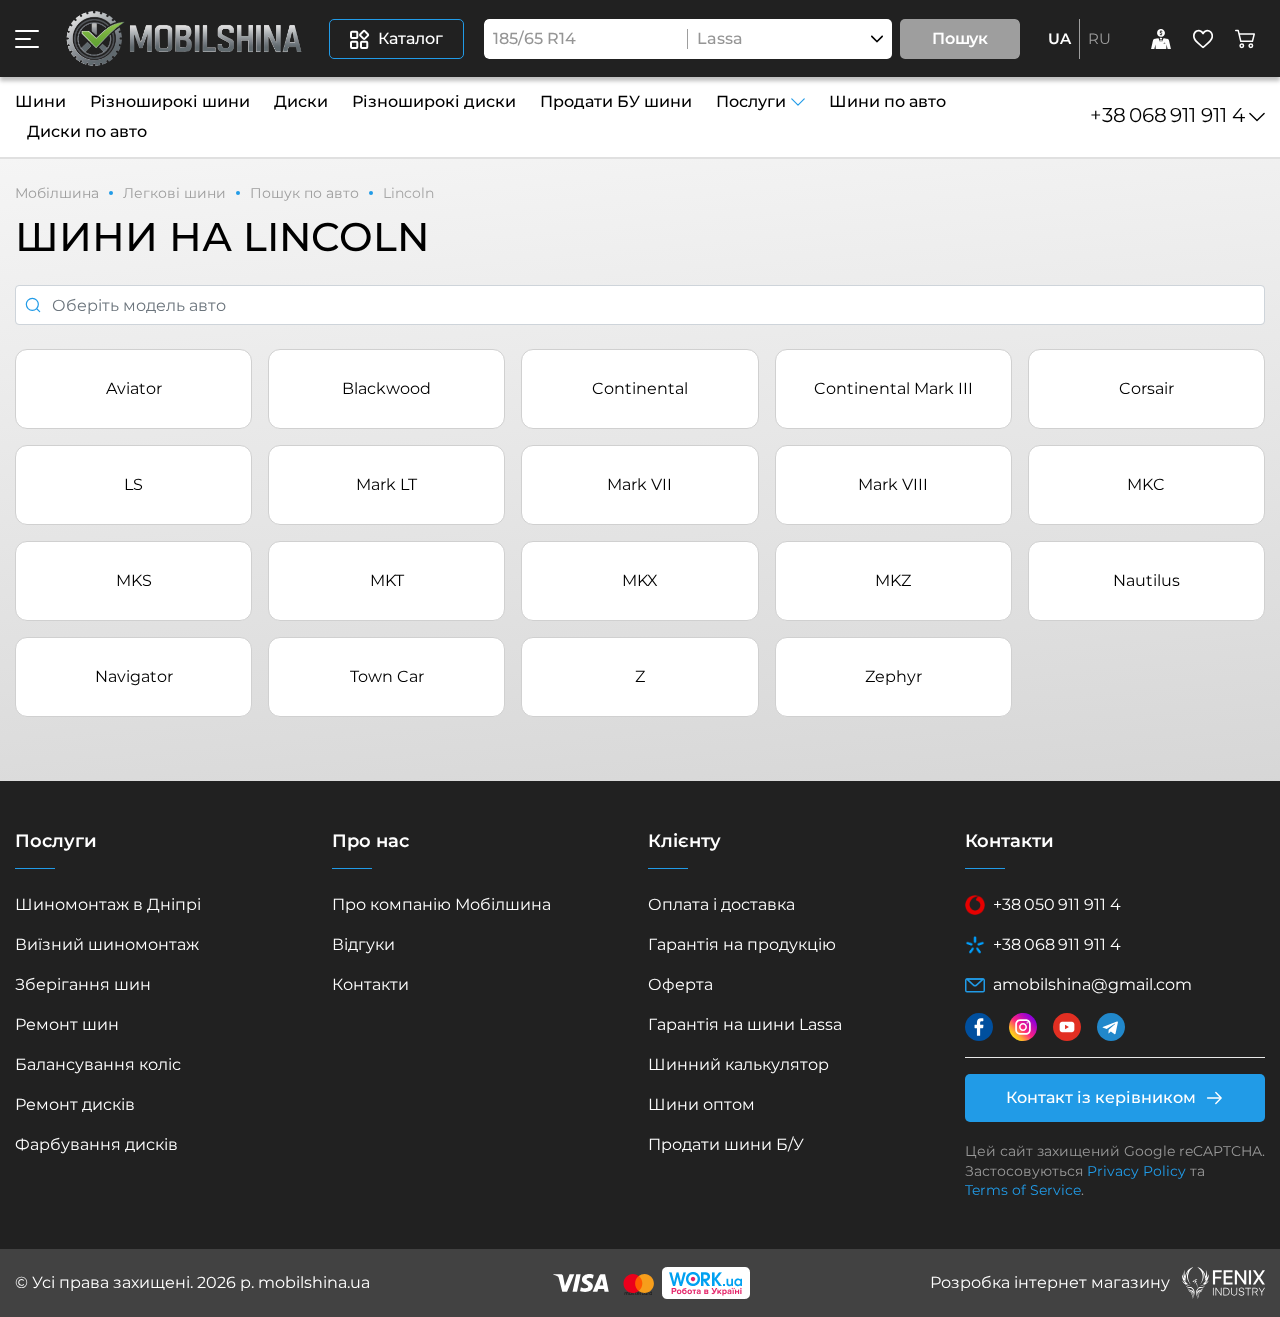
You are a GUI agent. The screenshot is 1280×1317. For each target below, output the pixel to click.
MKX (640, 580)
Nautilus (1146, 580)
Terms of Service (1023, 1190)
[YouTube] (1067, 1027)
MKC (1146, 484)
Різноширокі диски (434, 101)
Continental (640, 388)
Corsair (1146, 388)
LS (133, 484)
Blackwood (386, 388)
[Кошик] (1245, 39)
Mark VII (639, 484)
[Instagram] (1023, 1027)
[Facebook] (979, 1027)
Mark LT (386, 484)
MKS (134, 580)
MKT (387, 580)
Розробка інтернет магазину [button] (1050, 1282)
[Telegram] (1111, 1027)
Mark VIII (893, 484)
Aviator (134, 388)
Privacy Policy (1136, 1171)
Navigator (134, 676)
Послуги (751, 101)
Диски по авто (87, 131)
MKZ (893, 580)
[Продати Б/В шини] (1161, 39)
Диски (301, 101)
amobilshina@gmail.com (1092, 984)
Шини (40, 101)
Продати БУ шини (616, 101)
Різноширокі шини (170, 101)
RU (1099, 38)
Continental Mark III (893, 388)
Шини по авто (887, 101)
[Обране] (1203, 39)
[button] (27, 39)
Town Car (387, 676)
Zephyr (893, 676)
